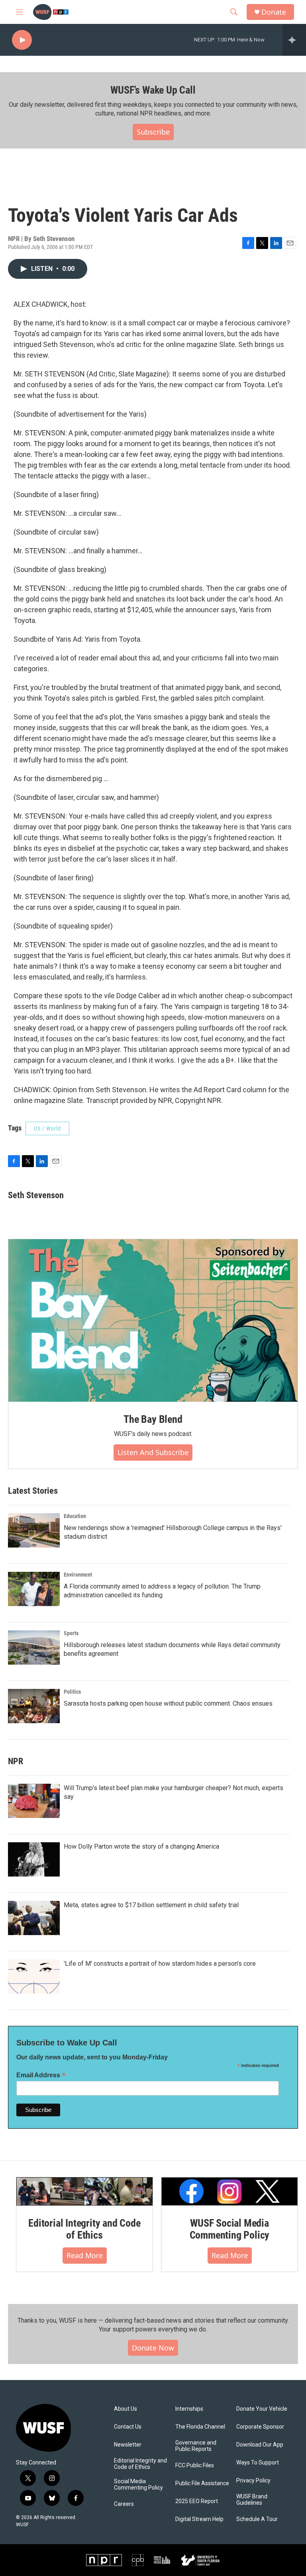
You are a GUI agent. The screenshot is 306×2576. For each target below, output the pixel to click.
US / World (47, 1128)
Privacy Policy (253, 2481)
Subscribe (153, 132)
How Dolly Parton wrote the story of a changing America (141, 1846)
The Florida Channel (200, 2427)
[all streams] (294, 40)
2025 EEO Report (197, 2501)
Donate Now (153, 2348)
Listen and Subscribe (153, 1452)
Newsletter (128, 2445)
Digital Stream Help (199, 2519)
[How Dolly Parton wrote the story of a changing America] (34, 1859)
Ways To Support (258, 2463)
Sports (71, 1633)
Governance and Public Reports (196, 2446)
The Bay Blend (153, 1419)
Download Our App (260, 2445)
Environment (78, 1575)
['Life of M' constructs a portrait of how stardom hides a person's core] (34, 1977)
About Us (126, 2409)
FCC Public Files (195, 2465)
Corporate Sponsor (260, 2427)
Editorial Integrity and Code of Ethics (84, 2229)
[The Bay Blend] (153, 1320)
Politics (72, 1692)
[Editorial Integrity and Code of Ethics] (84, 2191)
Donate (274, 12)
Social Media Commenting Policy (138, 2485)
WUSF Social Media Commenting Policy (230, 2229)
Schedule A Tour (257, 2519)
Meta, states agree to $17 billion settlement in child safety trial (151, 1905)
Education (75, 1516)
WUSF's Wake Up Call (153, 90)
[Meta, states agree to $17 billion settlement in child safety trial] (34, 1918)
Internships (189, 2409)
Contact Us (128, 2427)
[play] (22, 40)
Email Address (41, 2075)
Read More (85, 2255)
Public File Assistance (202, 2483)
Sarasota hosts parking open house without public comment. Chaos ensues (168, 1703)
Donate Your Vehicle (262, 2409)
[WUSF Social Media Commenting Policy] (229, 2191)
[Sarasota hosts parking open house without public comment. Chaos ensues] (34, 1706)
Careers (124, 2504)
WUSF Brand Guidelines (252, 2500)
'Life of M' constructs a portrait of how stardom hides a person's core (160, 1964)
